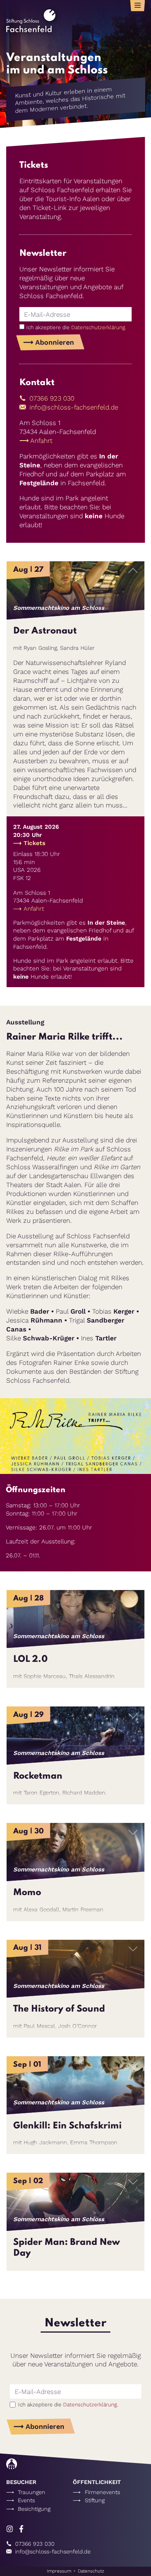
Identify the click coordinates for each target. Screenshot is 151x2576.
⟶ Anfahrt (36, 441)
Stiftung (95, 2500)
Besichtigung (34, 2509)
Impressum (59, 2571)
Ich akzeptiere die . (76, 327)
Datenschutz (91, 2571)
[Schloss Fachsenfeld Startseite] (31, 30)
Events (26, 2500)
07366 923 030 (51, 398)
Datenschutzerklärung (98, 327)
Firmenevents (102, 2492)
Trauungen (32, 2492)
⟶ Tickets (29, 843)
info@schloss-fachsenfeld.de (73, 407)
